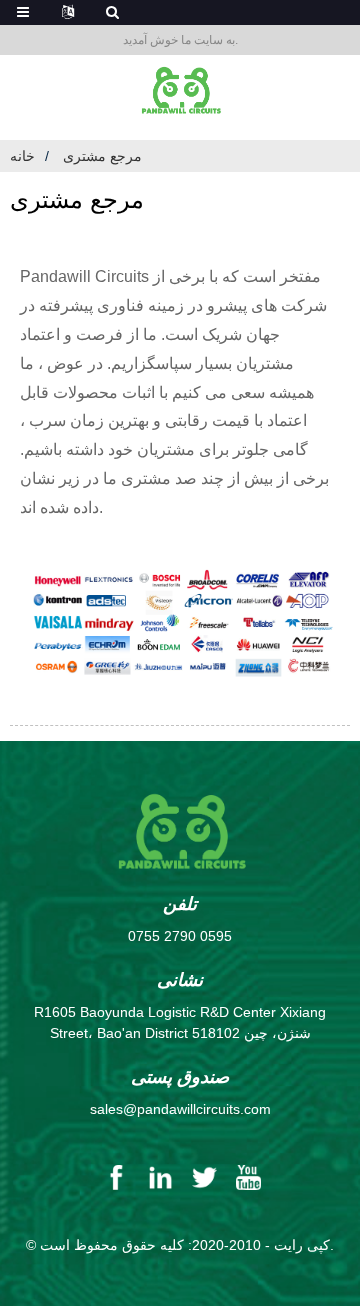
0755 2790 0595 (180, 936)
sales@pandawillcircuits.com (180, 1109)
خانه (22, 156)
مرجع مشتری (102, 156)
